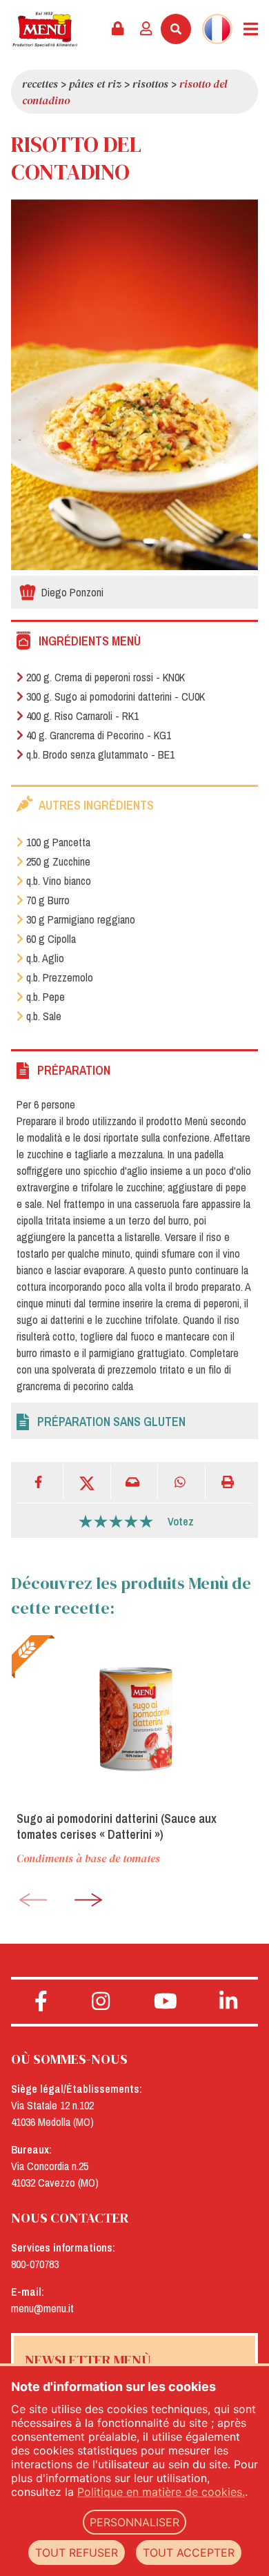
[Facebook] (40, 1482)
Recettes (40, 84)
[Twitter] (87, 1482)
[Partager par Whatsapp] (181, 1482)
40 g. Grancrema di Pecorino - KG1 (99, 735)
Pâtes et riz (95, 84)
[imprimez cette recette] (229, 1482)
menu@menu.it (42, 2308)
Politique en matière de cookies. (161, 2492)
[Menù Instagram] (101, 2002)
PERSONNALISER (134, 2522)
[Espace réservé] (118, 29)
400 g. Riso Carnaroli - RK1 (82, 716)
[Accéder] (146, 29)
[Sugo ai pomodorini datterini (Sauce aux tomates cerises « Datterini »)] (134, 1717)
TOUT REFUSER (77, 2553)
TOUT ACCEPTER (189, 2553)
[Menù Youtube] (166, 2002)
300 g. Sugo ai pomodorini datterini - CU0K (116, 696)
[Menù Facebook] (41, 2002)
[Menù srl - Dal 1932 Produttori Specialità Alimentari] (45, 29)
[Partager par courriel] (134, 1482)
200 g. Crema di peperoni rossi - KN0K (106, 677)
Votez (181, 1521)
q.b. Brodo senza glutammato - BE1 (100, 754)
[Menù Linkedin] (229, 2002)
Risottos (150, 84)
